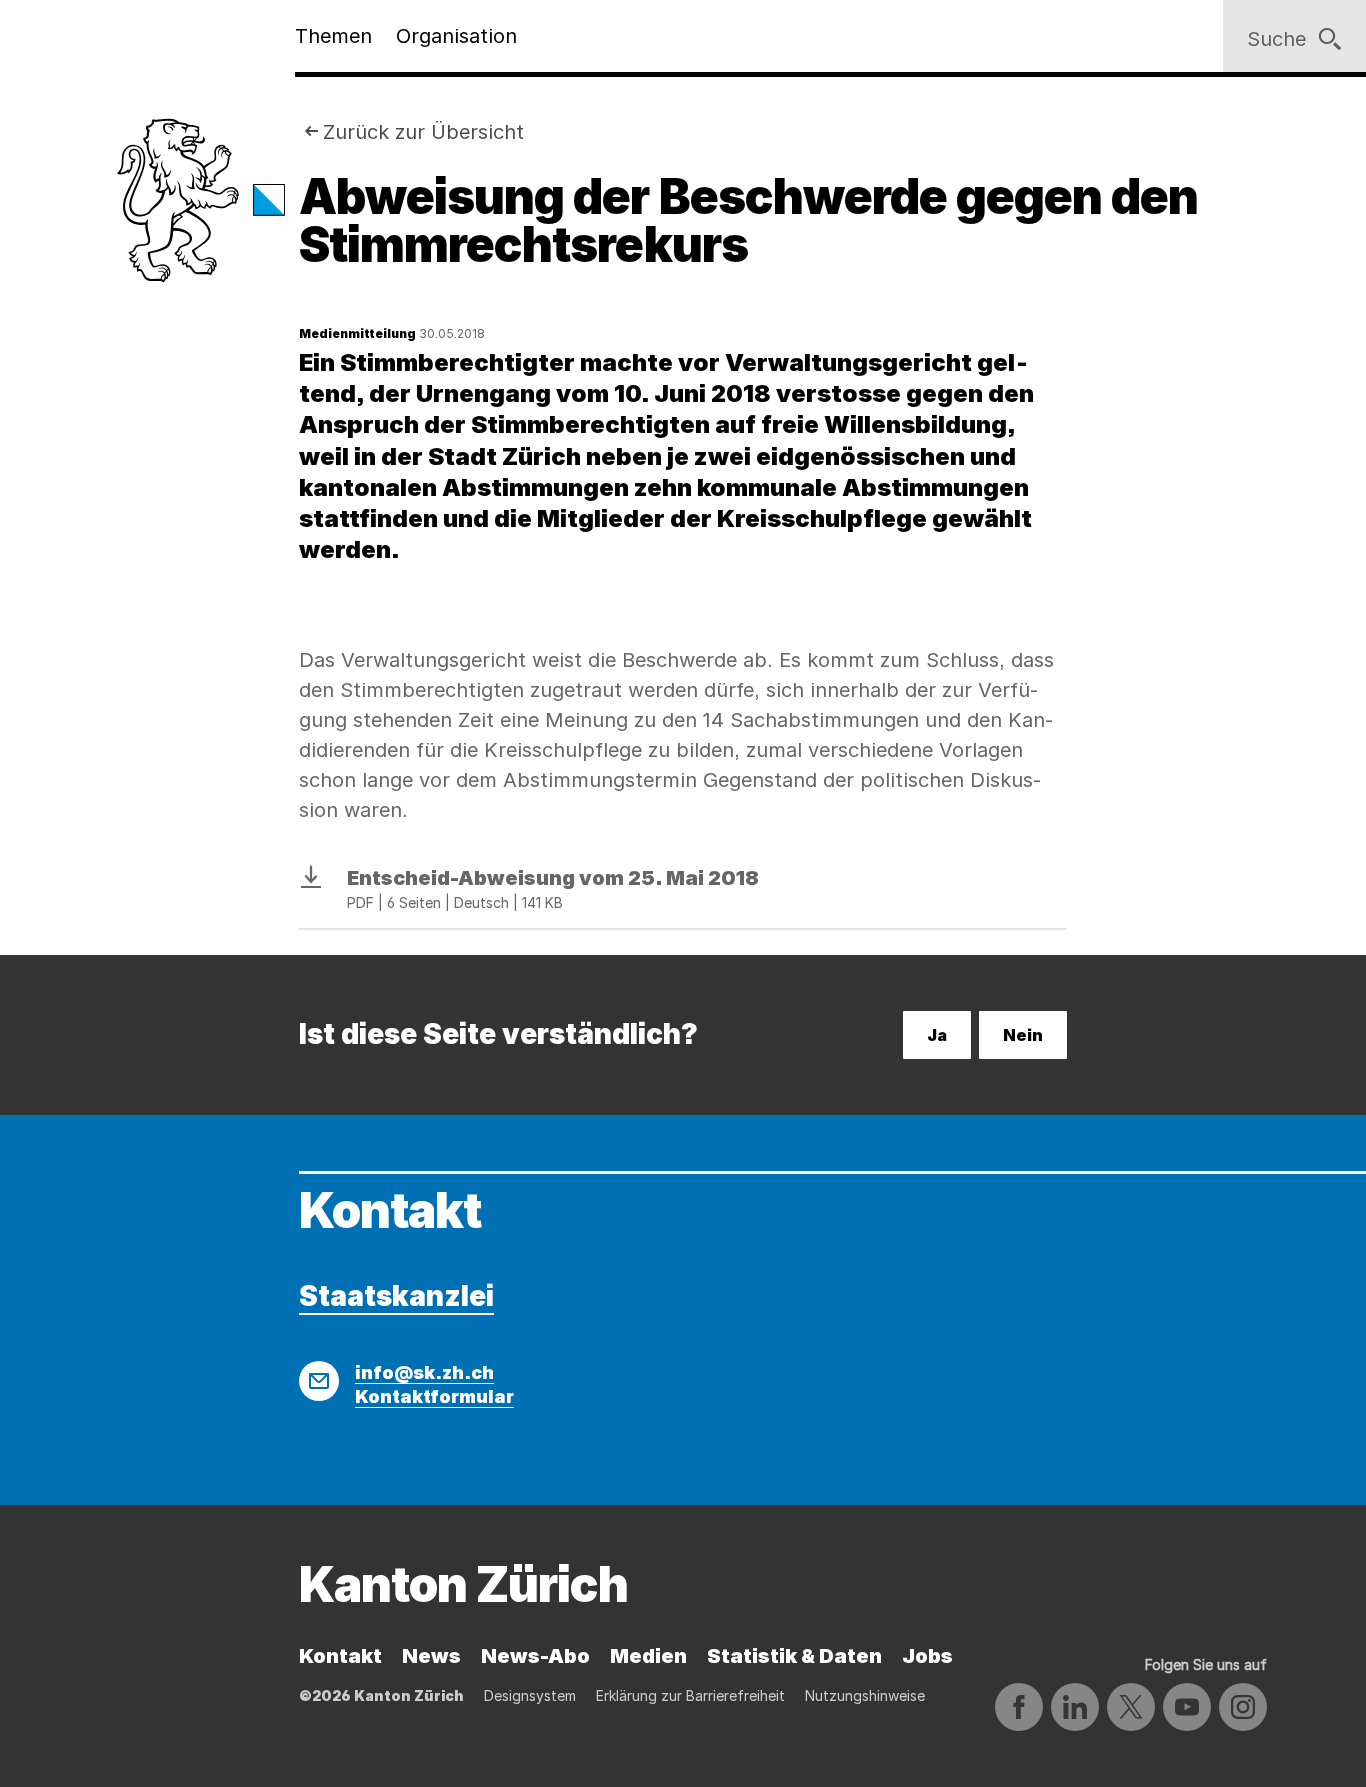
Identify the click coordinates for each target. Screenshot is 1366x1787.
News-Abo (535, 1656)
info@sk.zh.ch (424, 1372)
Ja (937, 1035)
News (431, 1656)
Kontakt (340, 1656)
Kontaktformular (434, 1396)
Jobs (927, 1656)
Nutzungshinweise (865, 1695)
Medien (648, 1656)
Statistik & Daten (794, 1656)
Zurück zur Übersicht (423, 132)
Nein (1023, 1035)
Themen (333, 36)
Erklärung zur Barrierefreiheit (690, 1695)
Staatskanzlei (396, 1296)
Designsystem (530, 1695)
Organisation (456, 36)
